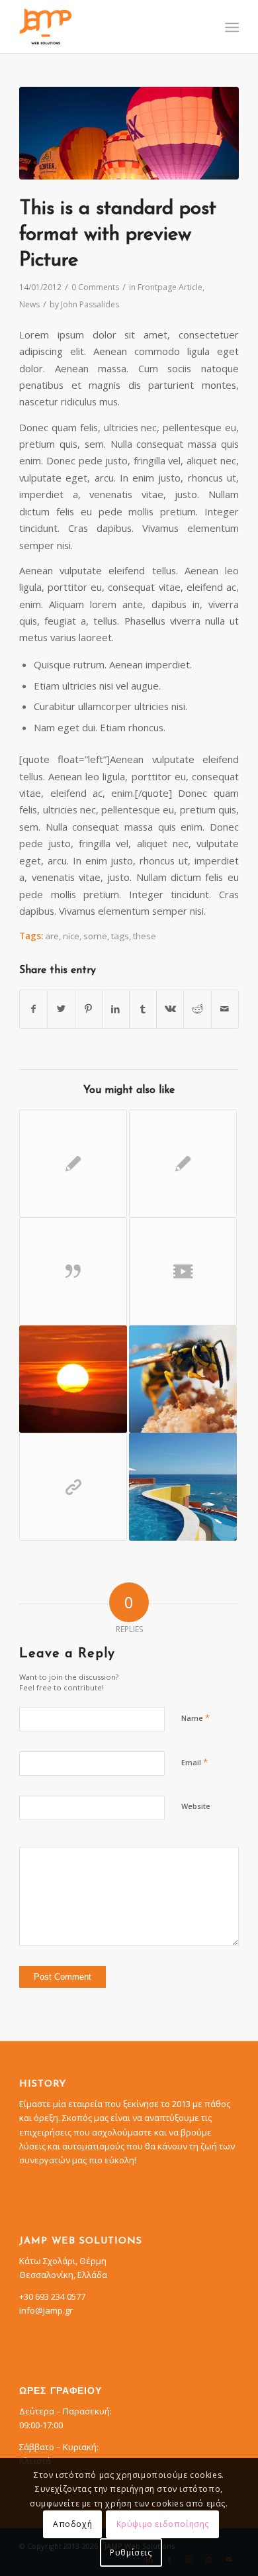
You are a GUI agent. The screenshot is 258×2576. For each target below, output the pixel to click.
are (52, 936)
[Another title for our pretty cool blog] (183, 1271)
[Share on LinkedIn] (116, 1009)
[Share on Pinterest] (89, 1009)
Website (196, 1806)
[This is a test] (73, 1379)
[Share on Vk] (170, 1009)
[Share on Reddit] (197, 1009)
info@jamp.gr (46, 2310)
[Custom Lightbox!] (183, 1487)
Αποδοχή (72, 2524)
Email (194, 1762)
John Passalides (90, 304)
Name (195, 1718)
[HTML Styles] (73, 1163)
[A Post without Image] (183, 1163)
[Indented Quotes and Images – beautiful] (183, 1379)
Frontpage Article (170, 287)
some (95, 936)
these (145, 936)
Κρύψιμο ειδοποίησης (163, 2524)
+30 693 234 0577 (52, 2296)
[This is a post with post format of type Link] (73, 1487)
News (29, 304)
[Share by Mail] (225, 1009)
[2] (129, 133)
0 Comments (95, 287)
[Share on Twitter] (61, 1009)
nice (71, 936)
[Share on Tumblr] (143, 1009)
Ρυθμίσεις (131, 2552)
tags (120, 936)
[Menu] (231, 27)
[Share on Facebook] (33, 1009)
